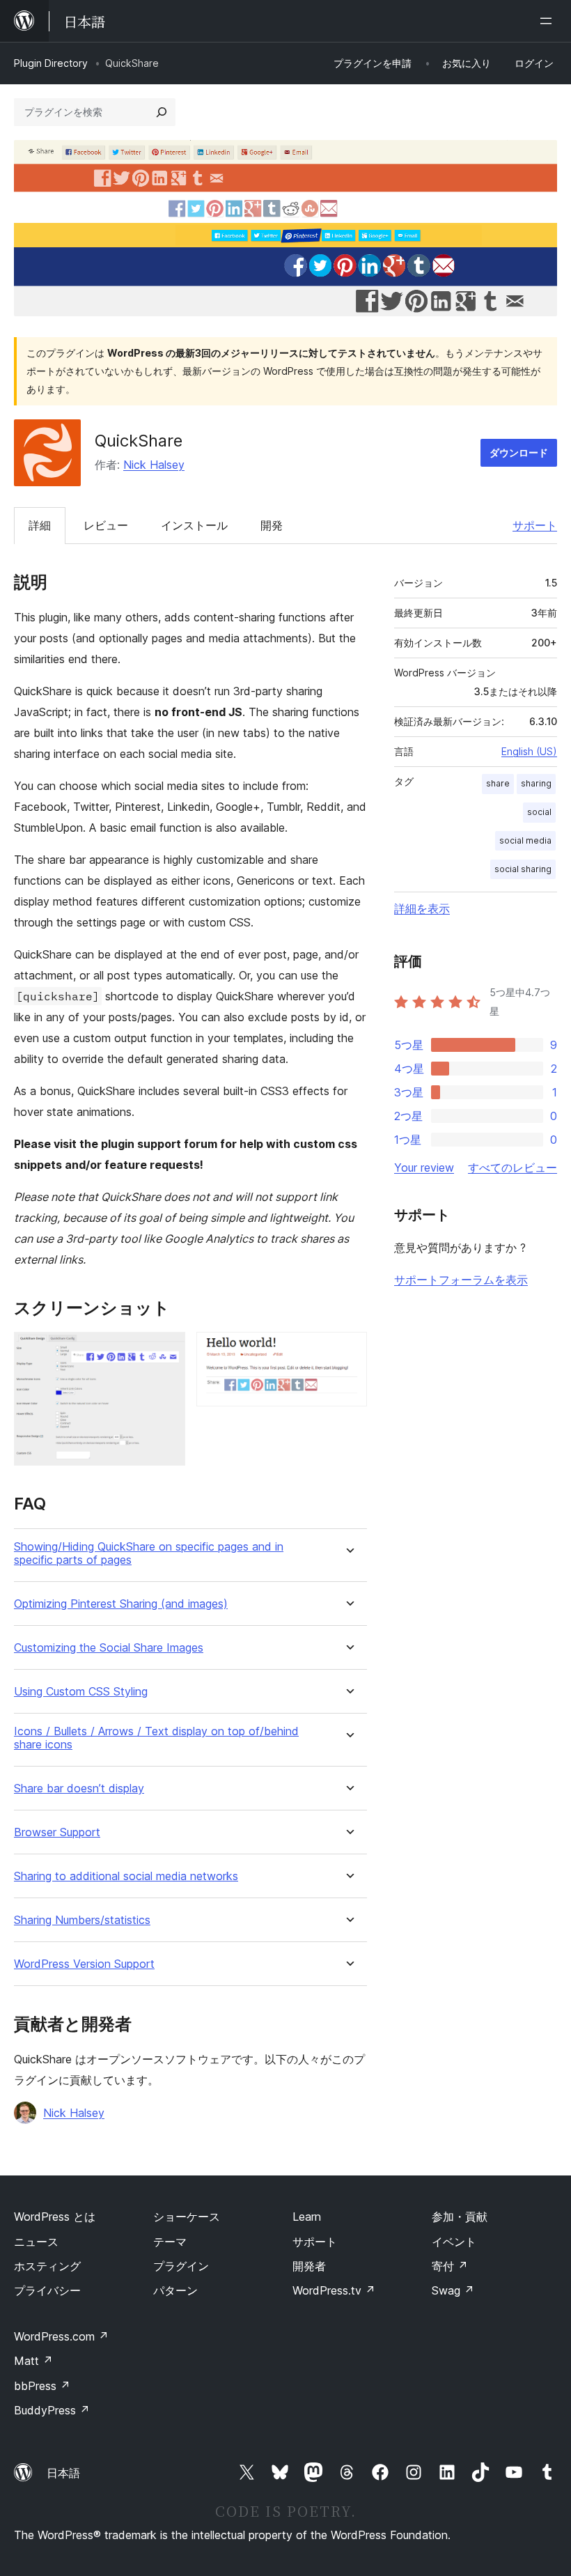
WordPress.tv (334, 2290)
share (498, 783)
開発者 (309, 2266)
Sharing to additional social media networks (126, 1876)
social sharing (523, 869)
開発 (272, 525)
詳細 (40, 525)
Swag (453, 2290)
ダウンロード (519, 452)
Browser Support (57, 1832)
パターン (175, 2290)
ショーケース (187, 2217)
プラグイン (181, 2266)
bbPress (42, 2386)
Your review (424, 1167)
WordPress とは (55, 2217)
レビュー (106, 525)
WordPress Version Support (84, 1964)
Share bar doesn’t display (79, 1789)
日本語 (63, 2473)
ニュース (36, 2242)
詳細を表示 (422, 908)
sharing (536, 783)
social (539, 812)
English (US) (529, 751)
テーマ (170, 2242)
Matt (33, 2361)
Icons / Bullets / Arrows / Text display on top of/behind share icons (156, 1738)
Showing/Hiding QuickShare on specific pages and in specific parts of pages (149, 1553)
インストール (194, 525)
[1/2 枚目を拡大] (166, 1351)
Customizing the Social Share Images (109, 1648)
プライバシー (47, 2290)
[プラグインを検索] (162, 112)
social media (525, 840)
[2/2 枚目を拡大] (348, 1351)
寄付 (450, 2266)
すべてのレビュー (513, 1167)
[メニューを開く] (549, 21)
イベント (454, 2242)
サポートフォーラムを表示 (461, 1280)
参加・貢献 (460, 2217)
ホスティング (47, 2266)
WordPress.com (61, 2336)
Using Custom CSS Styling (81, 1692)
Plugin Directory (51, 63)
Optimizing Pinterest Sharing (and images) (121, 1604)
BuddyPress (52, 2410)
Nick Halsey (154, 465)
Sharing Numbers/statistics (82, 1920)
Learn (307, 2217)
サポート (535, 525)
